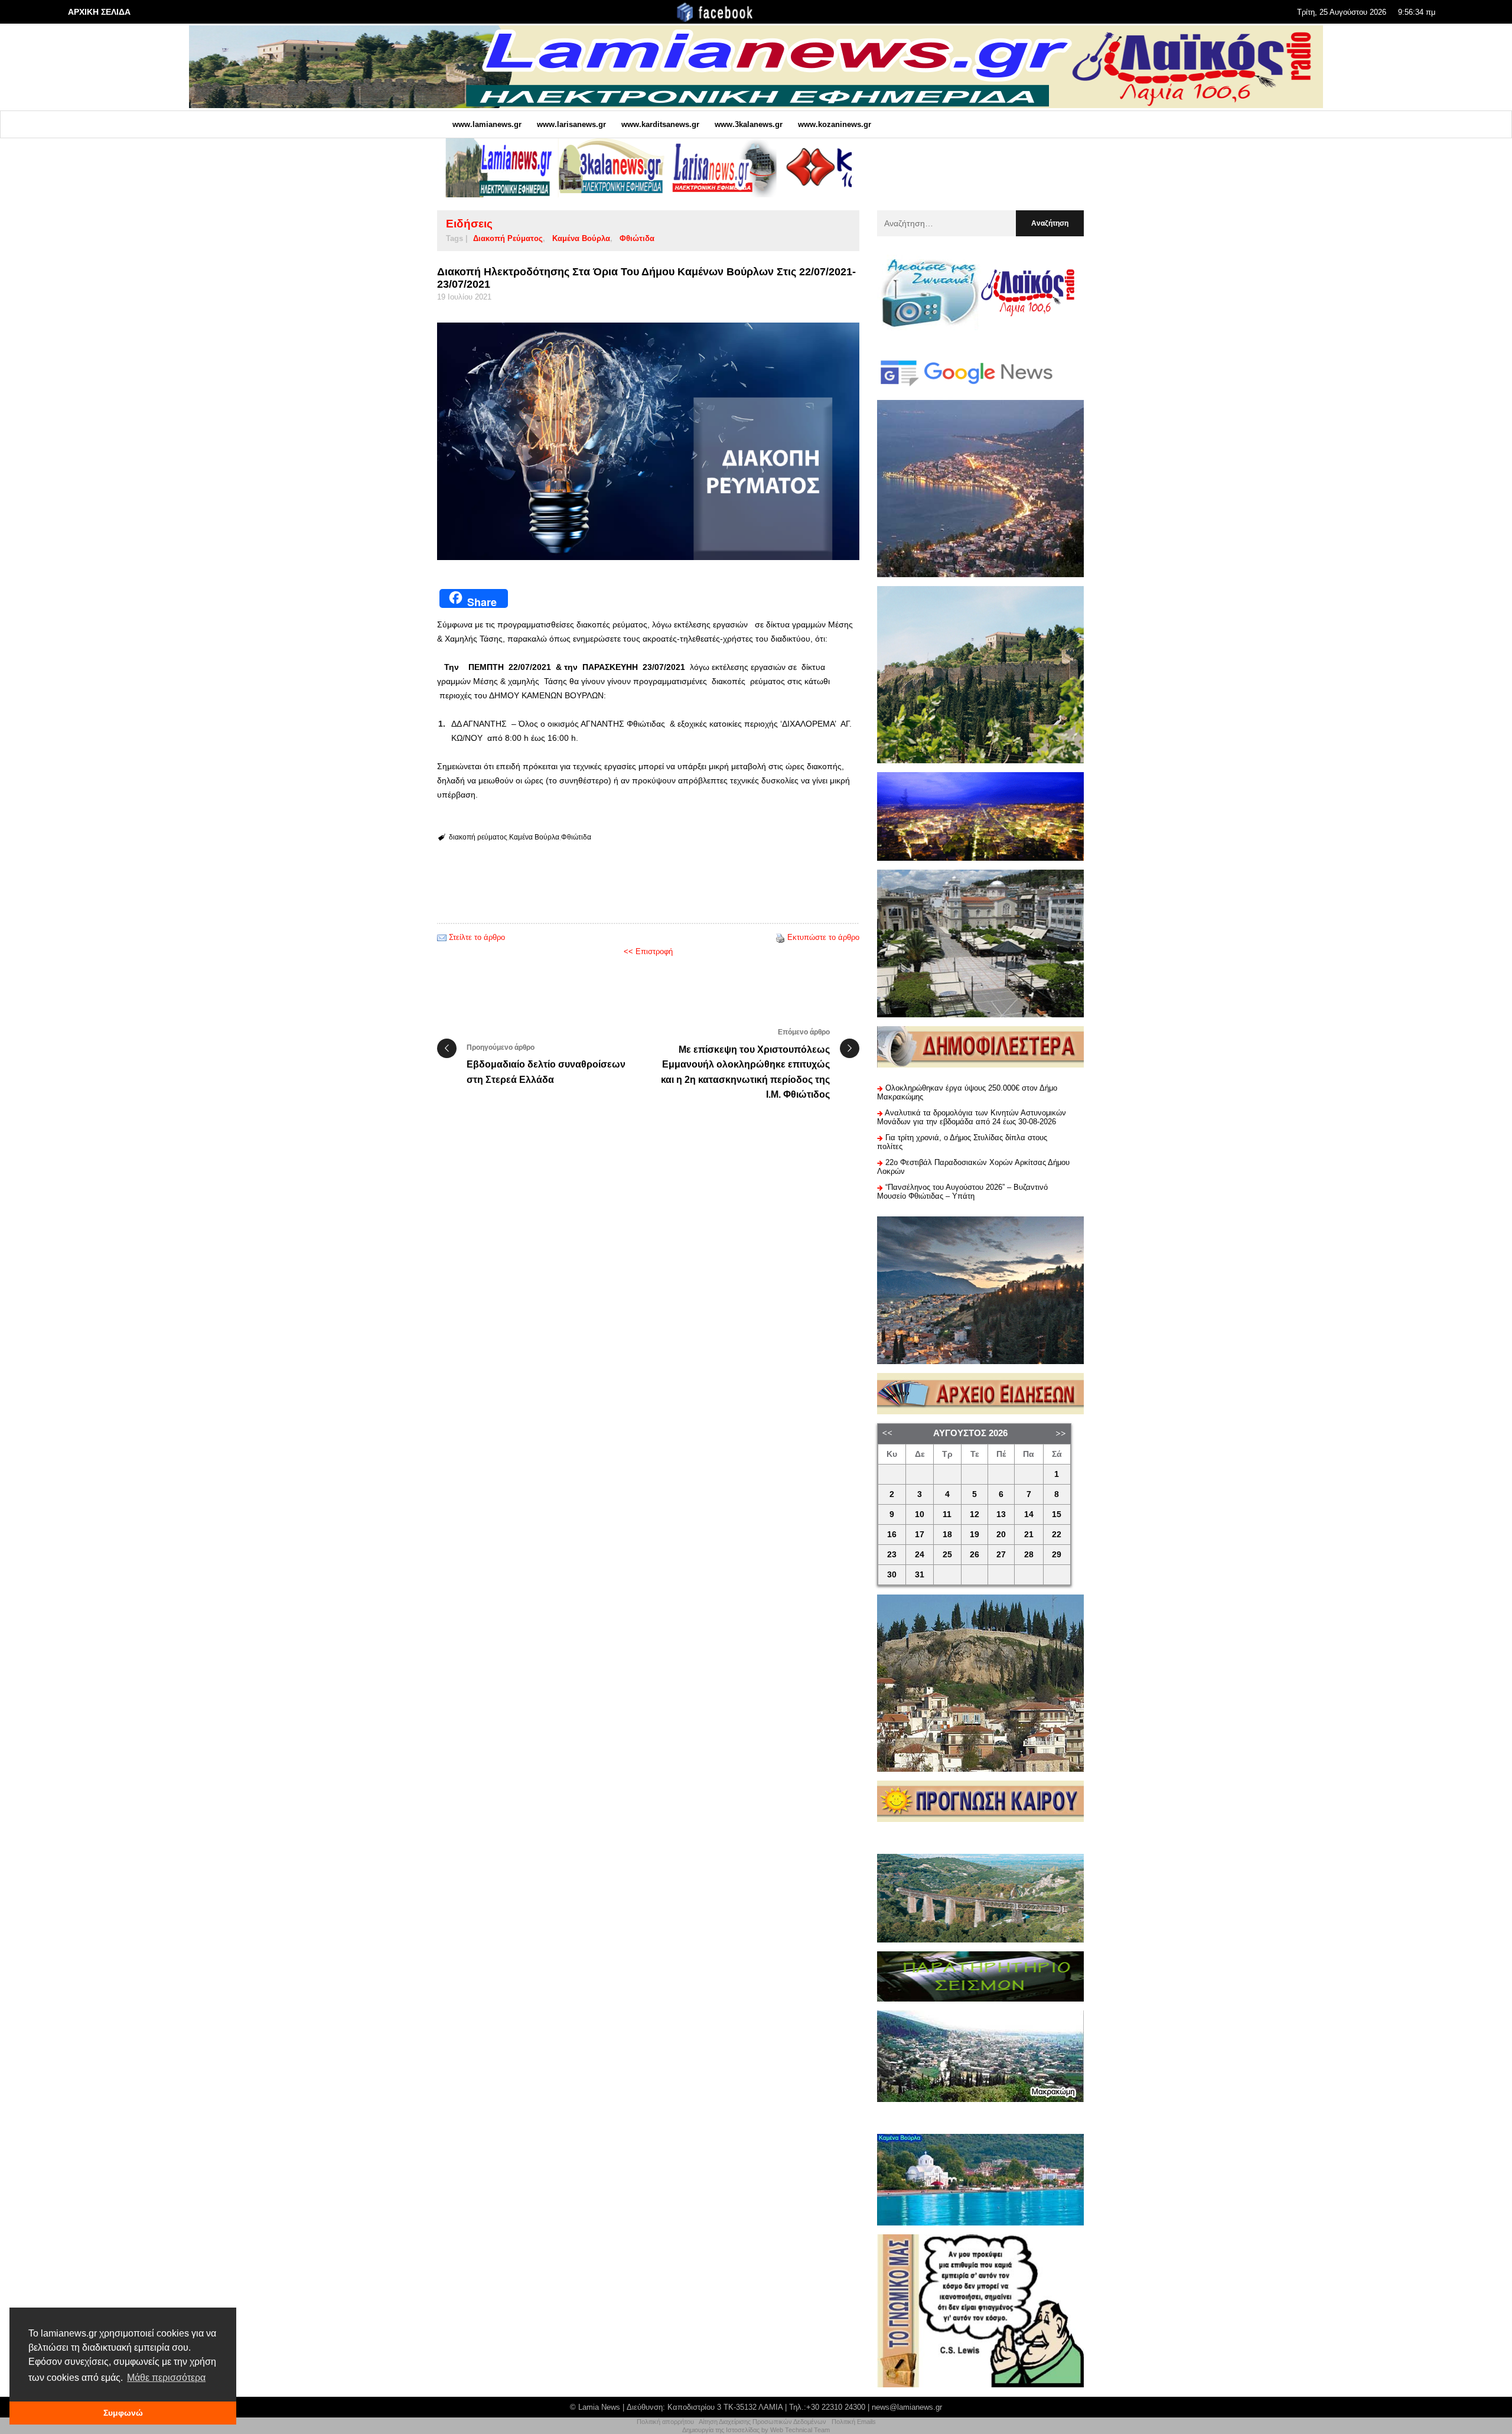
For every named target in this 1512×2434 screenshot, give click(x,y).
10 (920, 1514)
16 (892, 1535)
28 (1029, 1555)
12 (975, 1514)
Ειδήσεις (469, 224)
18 (947, 1535)
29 (1057, 1555)
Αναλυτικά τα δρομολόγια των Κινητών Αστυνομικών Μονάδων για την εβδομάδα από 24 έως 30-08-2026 (972, 1117)
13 (1001, 1514)
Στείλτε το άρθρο (477, 937)
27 (1001, 1555)
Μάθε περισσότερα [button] (166, 2378)
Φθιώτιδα (637, 238)
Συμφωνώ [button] (123, 2413)
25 (947, 1555)
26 (975, 1555)
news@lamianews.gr (907, 2407)
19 (975, 1535)
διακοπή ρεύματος (508, 238)
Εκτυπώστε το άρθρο (823, 937)
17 (920, 1535)
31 (920, 1575)
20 (1001, 1535)
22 (1057, 1535)
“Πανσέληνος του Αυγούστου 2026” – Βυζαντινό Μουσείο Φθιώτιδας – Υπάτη (962, 1192)
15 (1057, 1514)
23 (892, 1555)
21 (1029, 1535)
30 (892, 1575)
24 (920, 1555)
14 (1029, 1514)
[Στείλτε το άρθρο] (442, 937)
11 (947, 1514)
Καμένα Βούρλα (581, 238)
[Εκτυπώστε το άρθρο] (780, 937)
